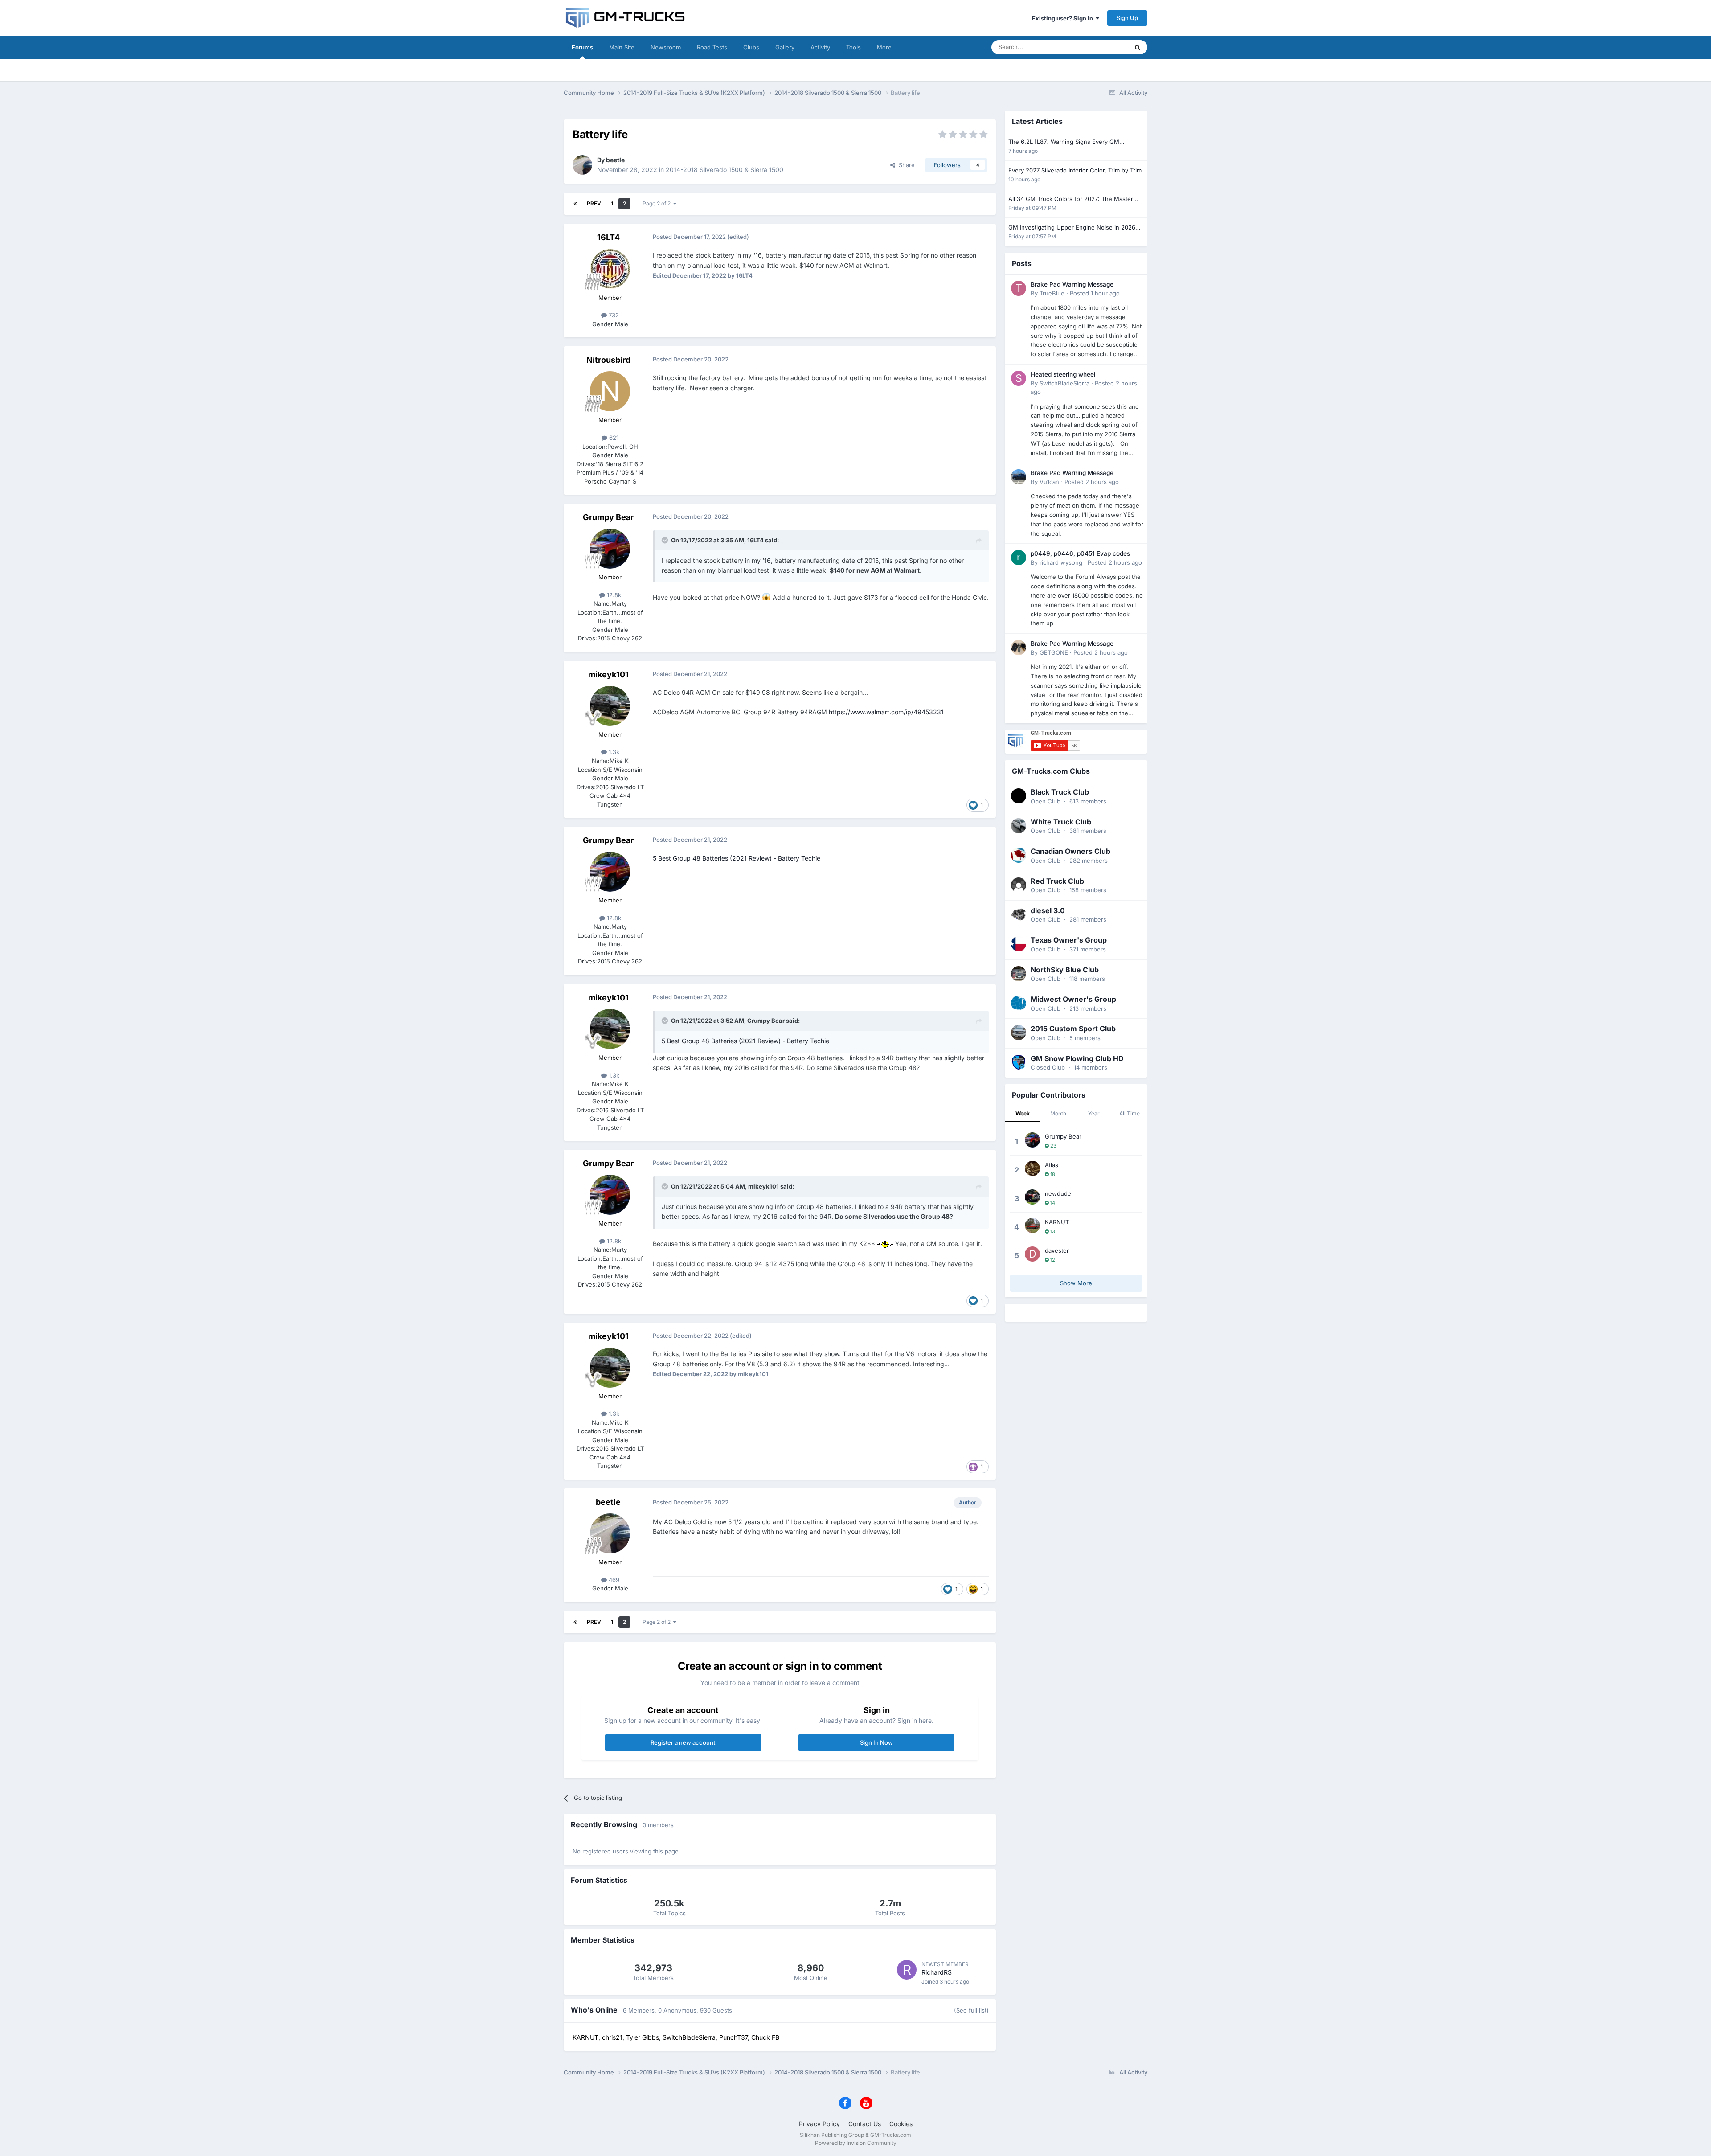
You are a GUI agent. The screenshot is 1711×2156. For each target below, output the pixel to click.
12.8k (613, 595)
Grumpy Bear (608, 517)
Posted (1095, 293)
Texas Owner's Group (1069, 940)
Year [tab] (1094, 1113)
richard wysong (1061, 562)
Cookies (901, 2124)
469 (613, 1580)
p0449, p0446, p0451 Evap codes (1080, 553)
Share (905, 165)
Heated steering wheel (1063, 374)
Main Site (622, 47)
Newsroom (666, 47)
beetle (615, 160)
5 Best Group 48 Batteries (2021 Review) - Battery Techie (737, 858)
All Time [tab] (1130, 1113)
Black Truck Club (1060, 792)
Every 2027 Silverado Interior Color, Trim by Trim (1075, 170)
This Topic (1103, 47)
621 (613, 438)
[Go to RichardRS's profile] (907, 1970)
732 (613, 315)
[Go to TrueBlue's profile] (1019, 288)
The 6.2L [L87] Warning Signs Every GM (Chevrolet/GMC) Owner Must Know (1064, 142)
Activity (820, 47)
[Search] (1138, 47)
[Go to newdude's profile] (1032, 1197)
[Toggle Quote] (666, 540)
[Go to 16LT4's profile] (610, 269)
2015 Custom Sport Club (1073, 1029)
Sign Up (1127, 18)
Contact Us (865, 2124)
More (884, 47)
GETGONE (1054, 652)
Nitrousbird (608, 360)
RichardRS (937, 1972)
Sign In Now (876, 1742)
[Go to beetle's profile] (582, 165)
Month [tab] (1058, 1113)
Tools (853, 47)
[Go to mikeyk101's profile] (610, 706)
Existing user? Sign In (1064, 18)
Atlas (1052, 1165)
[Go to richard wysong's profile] (1019, 557)
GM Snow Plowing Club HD (1077, 1058)
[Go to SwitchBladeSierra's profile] (1019, 378)
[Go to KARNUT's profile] (1032, 1226)
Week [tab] (1023, 1113)
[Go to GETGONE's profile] (1019, 648)
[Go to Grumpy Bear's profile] (610, 549)
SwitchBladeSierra (1064, 383)
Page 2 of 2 (658, 203)
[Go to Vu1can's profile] (1019, 477)
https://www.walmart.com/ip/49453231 (886, 712)
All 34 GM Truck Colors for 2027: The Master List (1071, 199)
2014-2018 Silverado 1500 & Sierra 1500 (725, 170)
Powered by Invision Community (856, 2143)
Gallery (785, 47)
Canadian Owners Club (1070, 851)
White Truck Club (1061, 822)
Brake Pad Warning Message (1072, 284)
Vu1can (1049, 482)
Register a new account (683, 1742)
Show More (1076, 1283)
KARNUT (1057, 1222)
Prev (594, 203)
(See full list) (971, 2010)
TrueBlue (1052, 293)
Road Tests (712, 47)
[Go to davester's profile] (1032, 1254)
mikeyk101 (608, 674)
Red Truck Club (1057, 881)
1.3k (613, 752)
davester (1057, 1250)
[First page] (575, 204)
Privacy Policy (819, 2124)
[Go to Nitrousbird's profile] (610, 391)
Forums (582, 47)
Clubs (751, 47)
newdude (1058, 1193)
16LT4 (608, 237)
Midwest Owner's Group (1073, 999)
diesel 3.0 (1048, 910)
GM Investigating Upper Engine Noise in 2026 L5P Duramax (1072, 228)
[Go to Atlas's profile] (1032, 1168)
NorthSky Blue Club (1065, 970)
